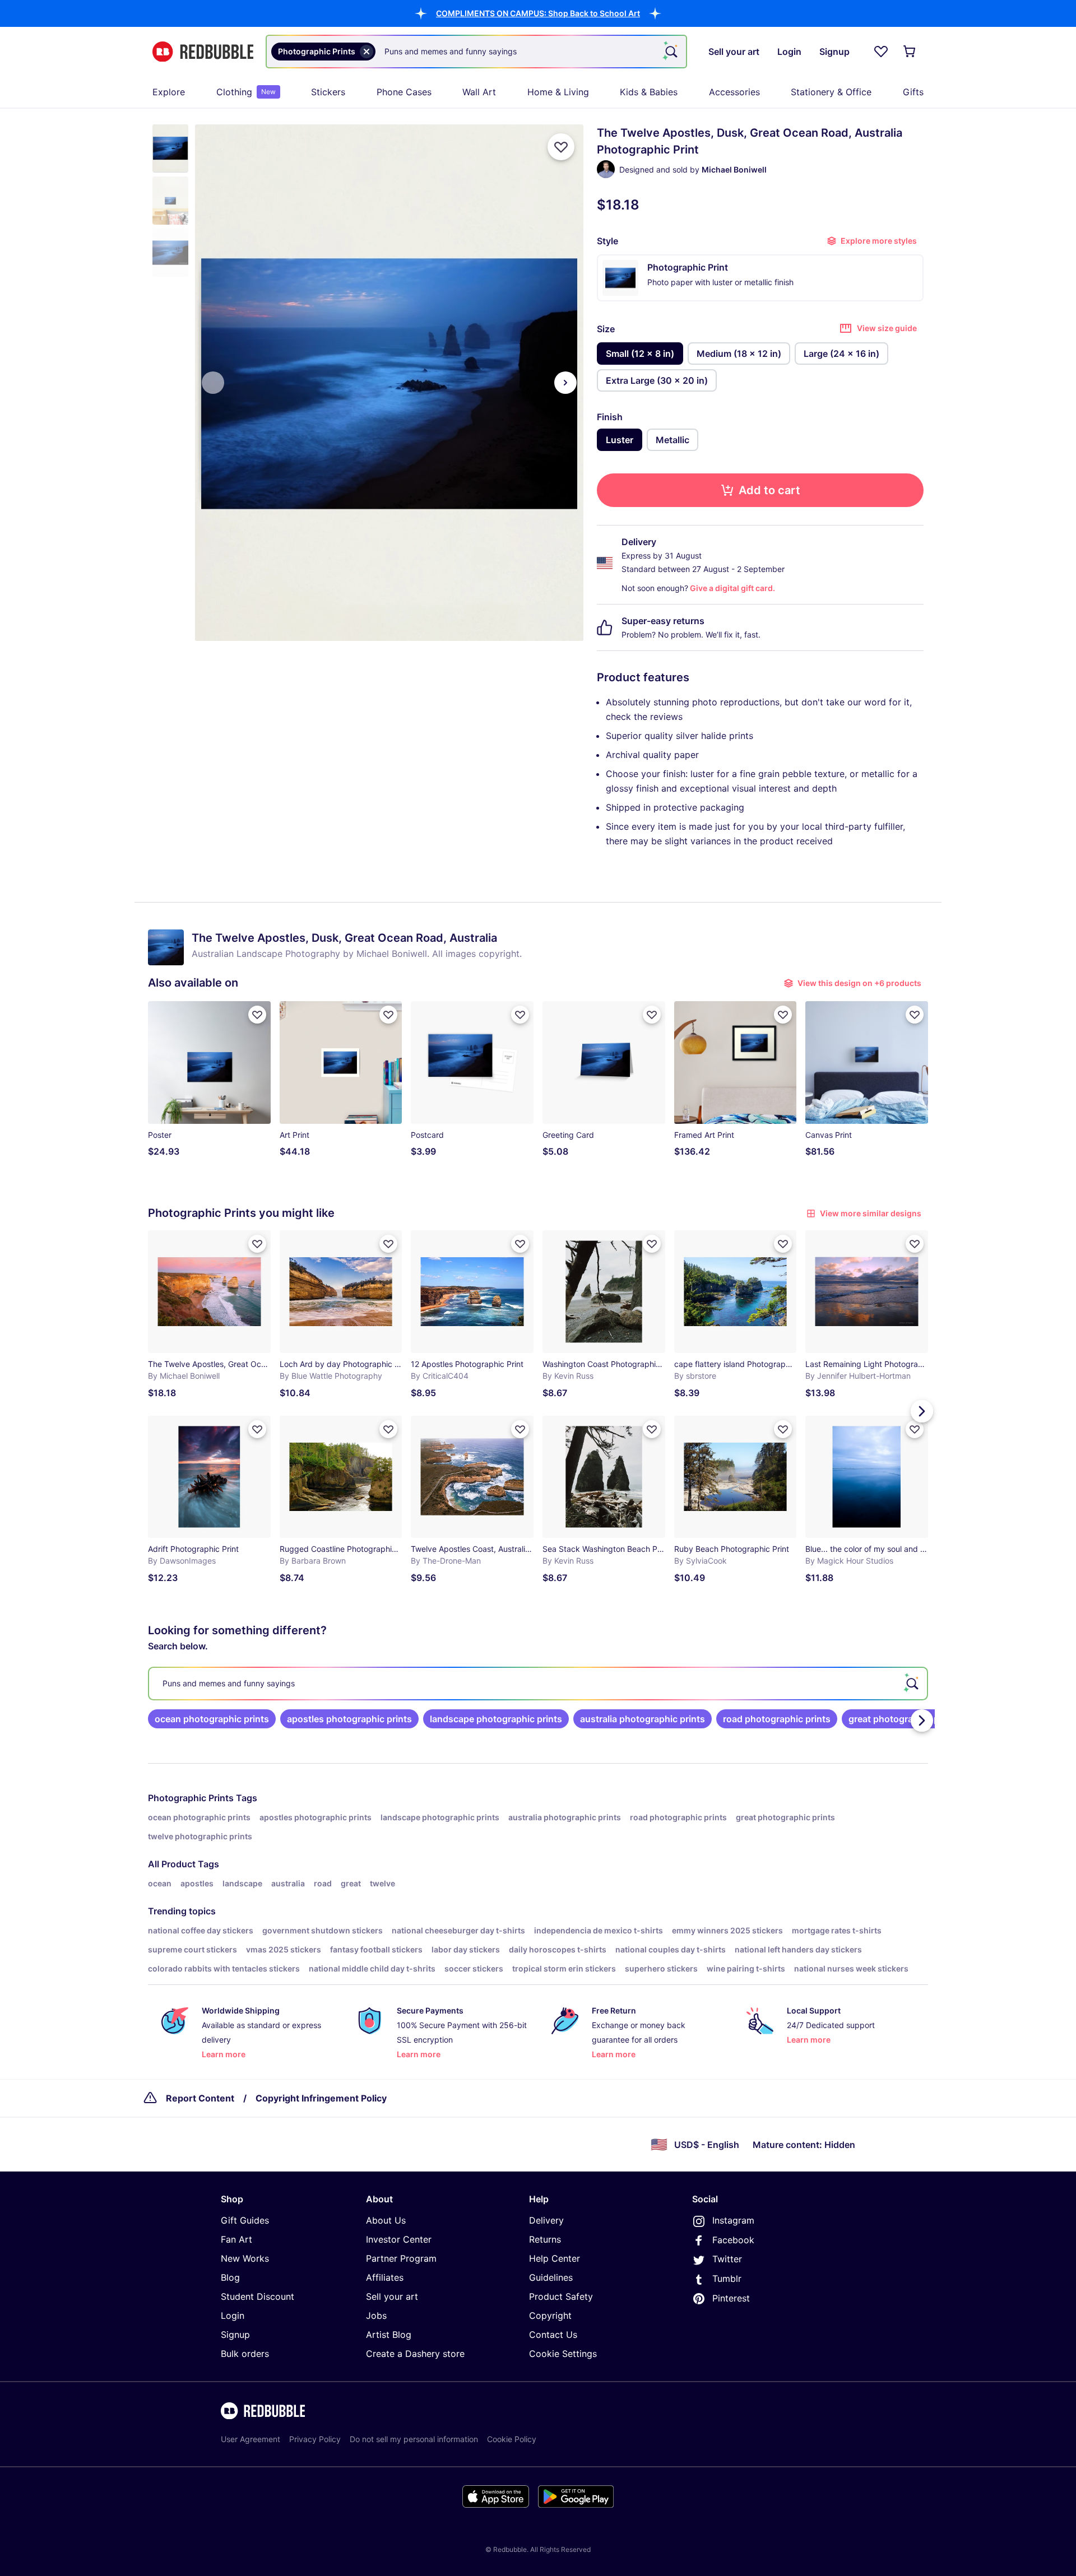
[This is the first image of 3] (213, 383)
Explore (169, 92)
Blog (230, 2277)
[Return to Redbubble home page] (203, 52)
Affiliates (385, 2277)
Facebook (733, 2240)
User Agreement (251, 2439)
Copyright (550, 2315)
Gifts (913, 92)
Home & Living (558, 92)
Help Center (555, 2258)
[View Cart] (910, 52)
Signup (235, 2335)
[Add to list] (561, 147)
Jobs (376, 2315)
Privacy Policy (315, 2439)
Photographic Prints (191, 1798)
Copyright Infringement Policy (321, 2098)
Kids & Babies (649, 92)
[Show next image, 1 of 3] (565, 383)
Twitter (727, 2259)
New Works (245, 2258)
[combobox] (476, 52)
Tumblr (727, 2279)
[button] (538, 13)
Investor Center (399, 2239)
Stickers (328, 92)
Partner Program (401, 2258)
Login (233, 2315)
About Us (386, 2220)
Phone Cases (404, 92)
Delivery (546, 2220)
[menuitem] (169, 92)
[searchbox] (538, 1684)
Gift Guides (245, 2220)
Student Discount (258, 2296)
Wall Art (479, 92)
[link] (212, 1719)
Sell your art (392, 2296)
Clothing (246, 92)
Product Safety (561, 2296)
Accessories (734, 92)
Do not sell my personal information (414, 2439)
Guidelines (551, 2277)
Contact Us (553, 2335)
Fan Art (236, 2239)
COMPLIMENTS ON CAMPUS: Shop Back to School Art (538, 13)
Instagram (733, 2220)
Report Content (200, 2098)
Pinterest (731, 2298)
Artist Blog (389, 2335)
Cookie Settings (563, 2354)
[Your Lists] (881, 52)
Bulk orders (245, 2354)
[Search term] (670, 52)
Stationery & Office (831, 92)
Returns (545, 2239)
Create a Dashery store (415, 2354)
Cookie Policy (512, 2439)
